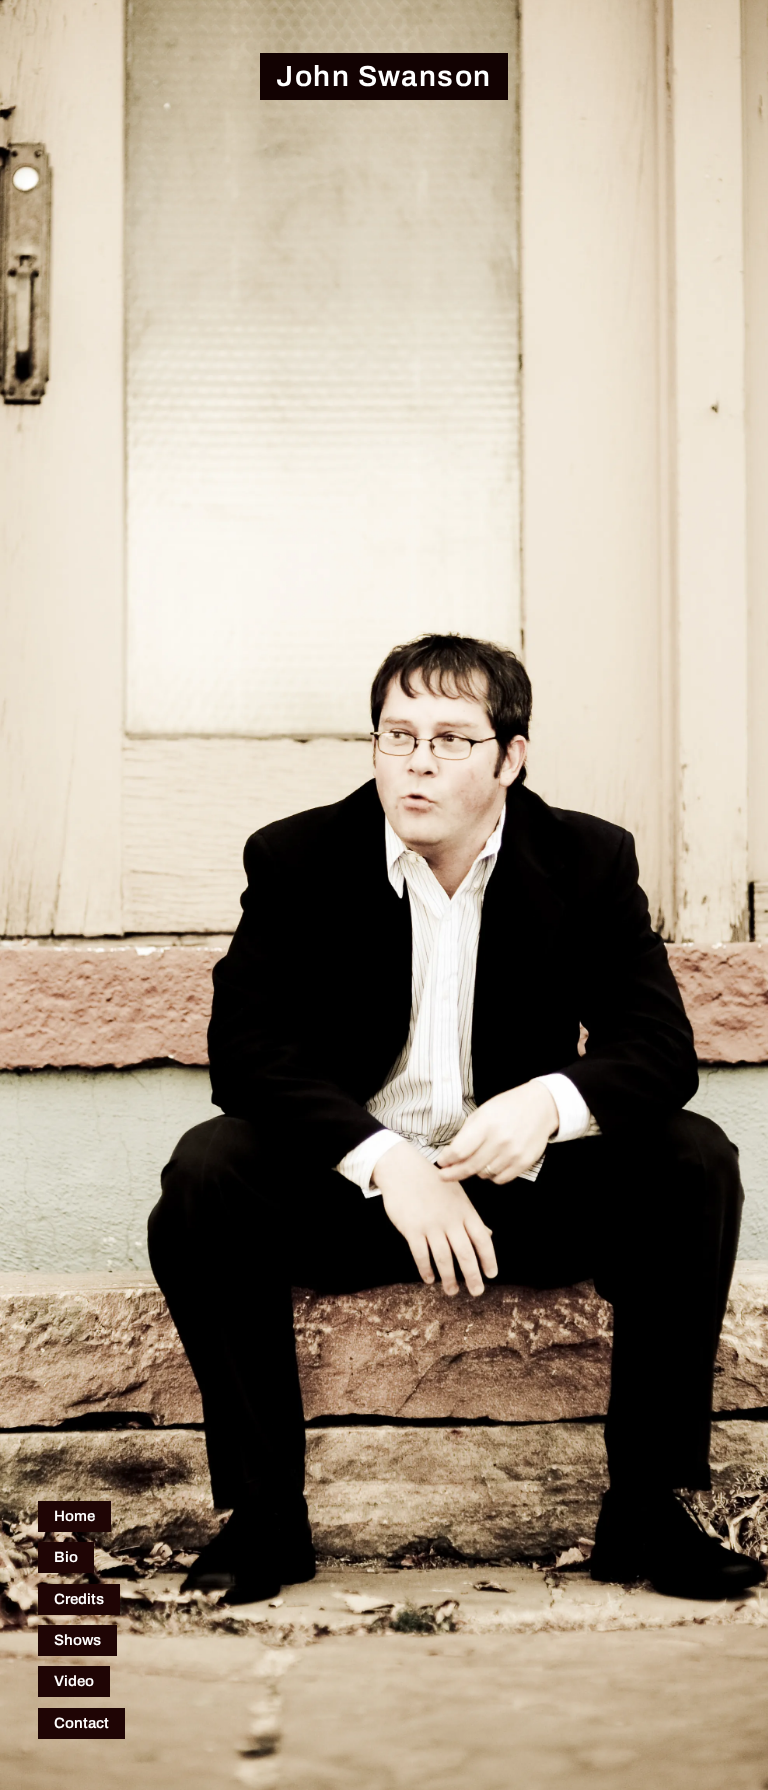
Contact (81, 1723)
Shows (77, 1640)
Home (74, 1516)
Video (74, 1681)
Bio (66, 1557)
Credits (79, 1599)
